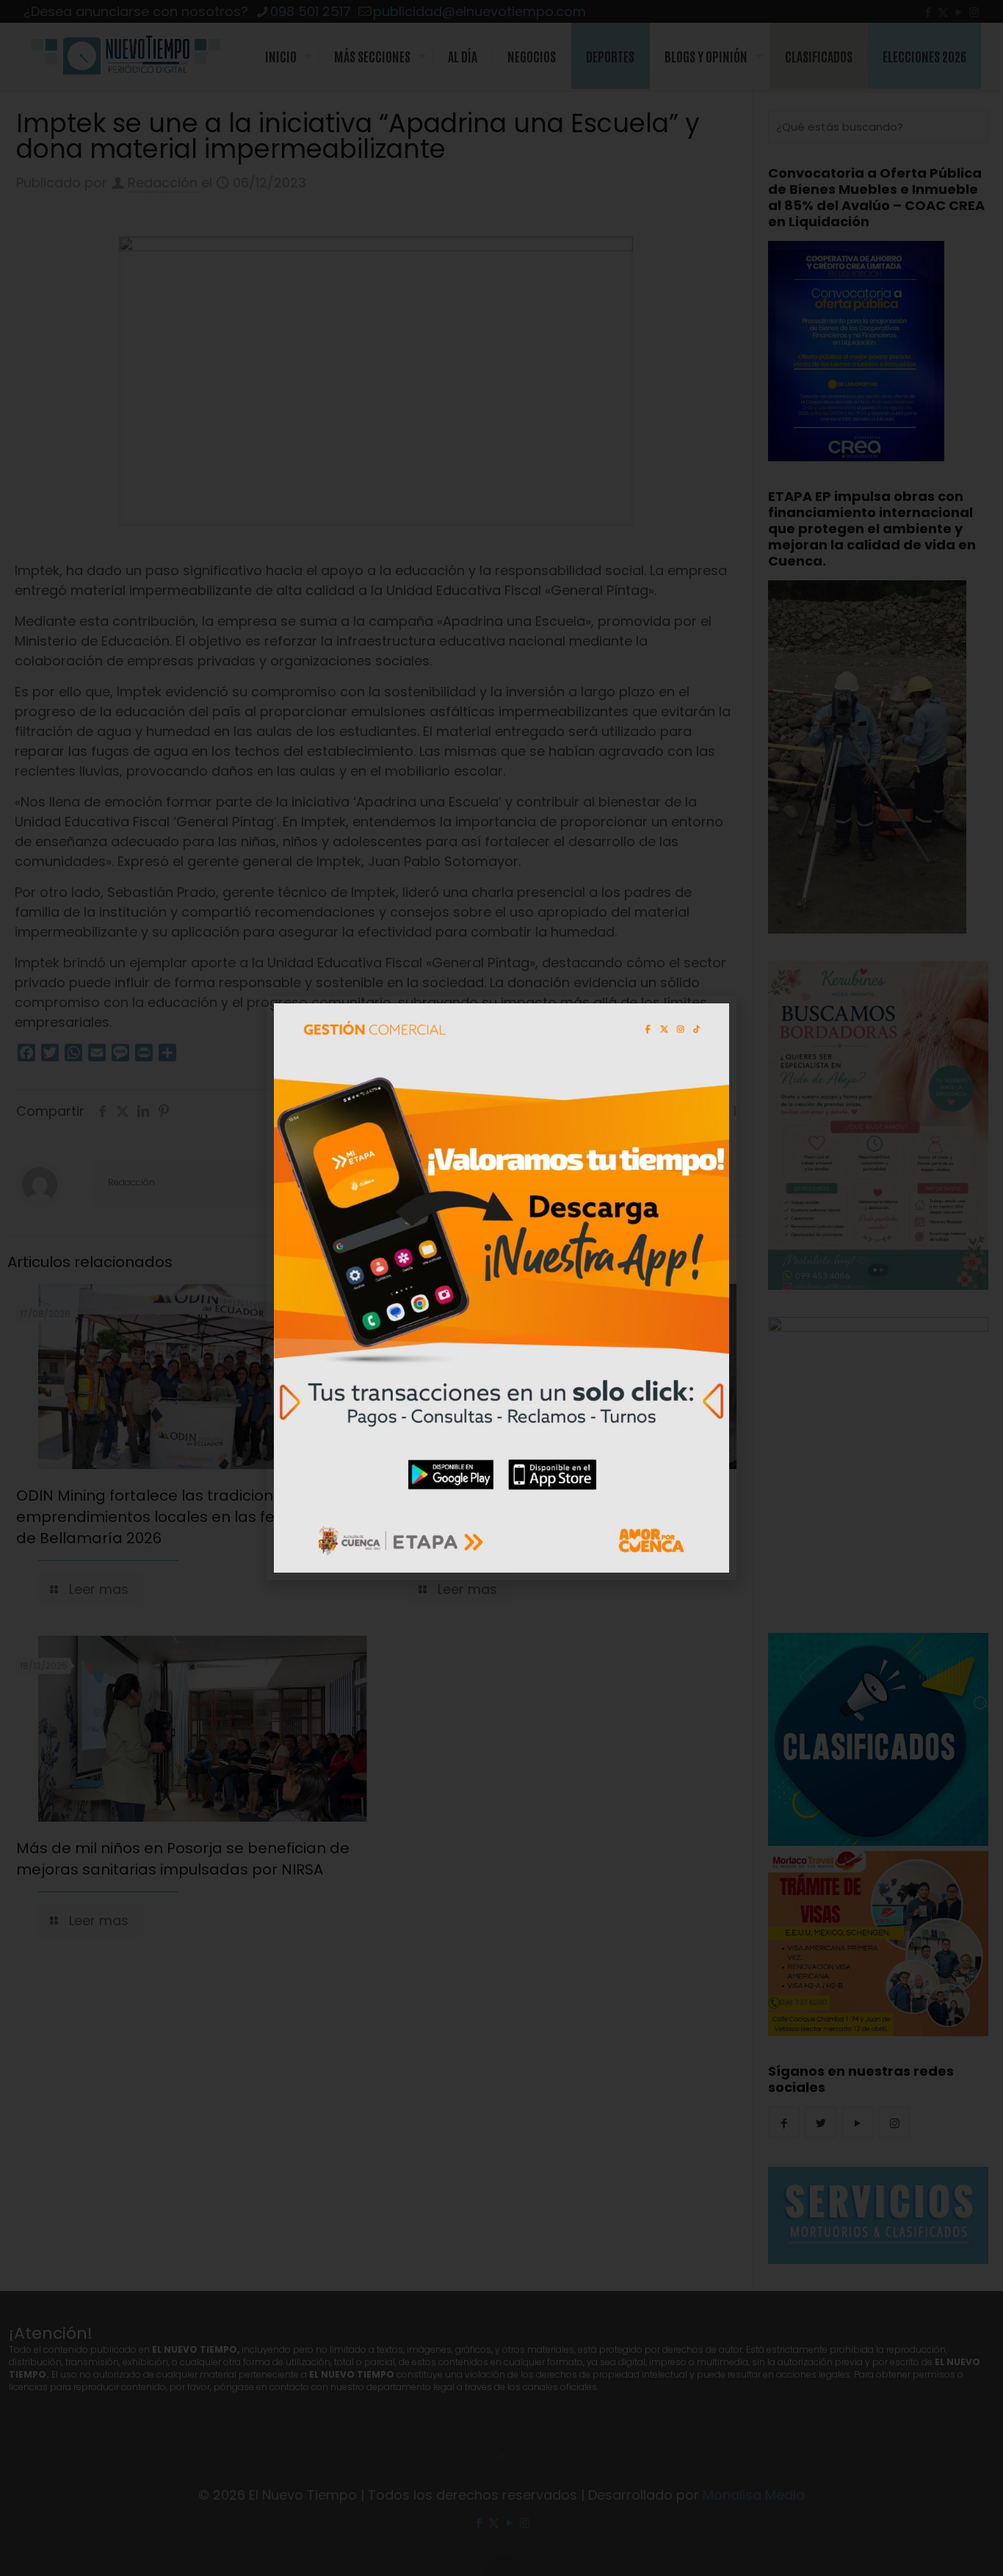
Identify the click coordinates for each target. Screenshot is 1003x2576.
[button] (717, 1016)
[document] (501, 1288)
